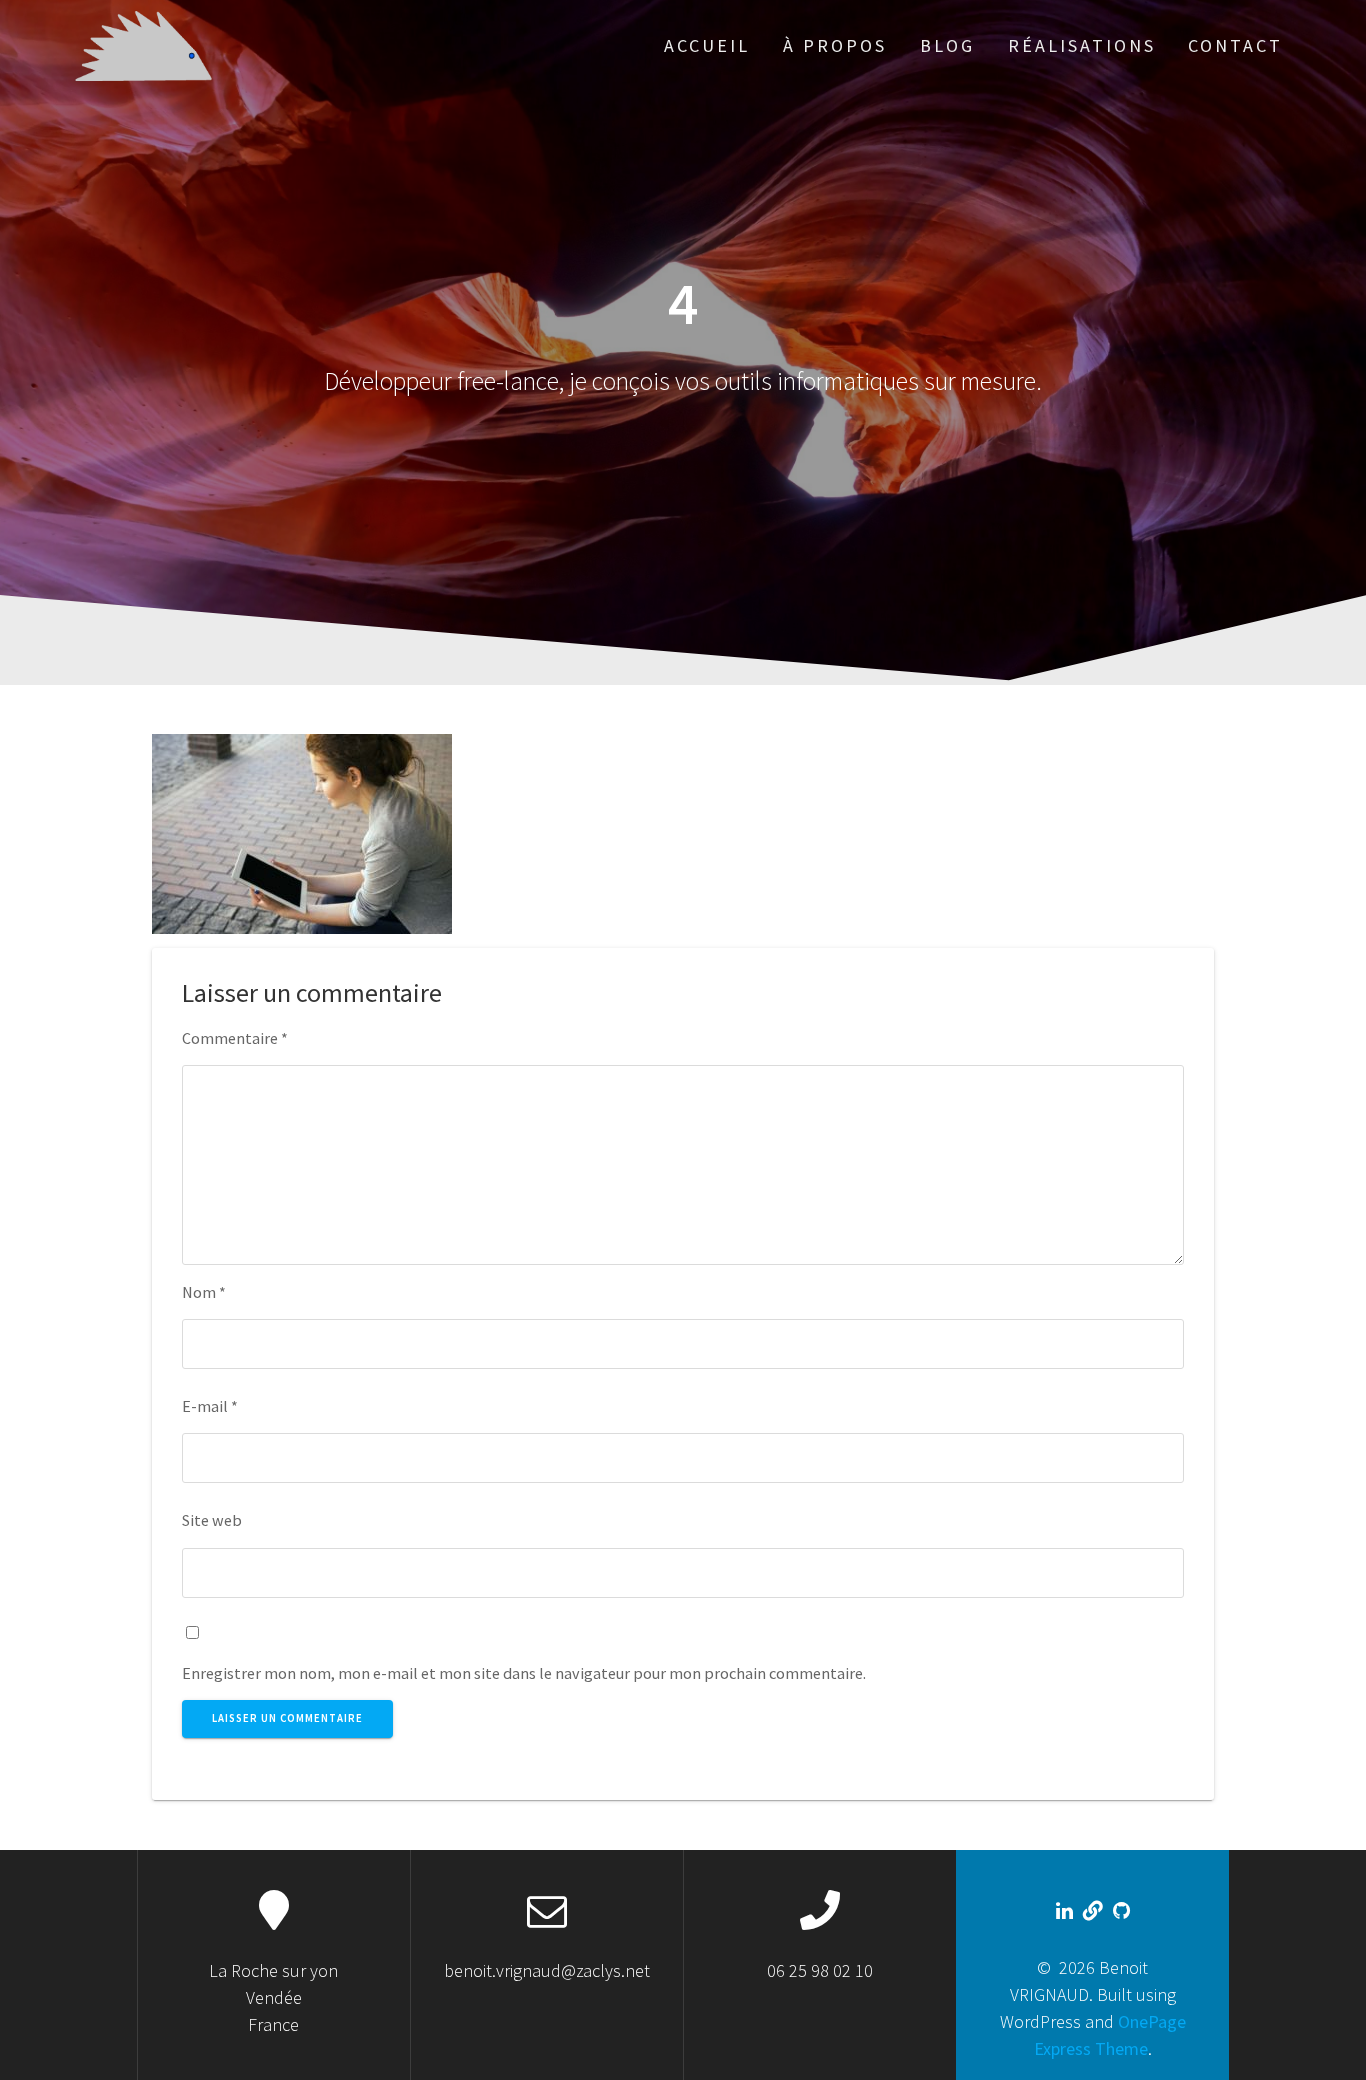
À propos (835, 45)
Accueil (707, 45)
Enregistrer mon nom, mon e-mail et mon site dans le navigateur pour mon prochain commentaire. (524, 1673)
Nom (204, 1292)
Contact (1235, 45)
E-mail (210, 1406)
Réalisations (1082, 45)
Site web (212, 1520)
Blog (947, 45)
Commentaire (235, 1038)
